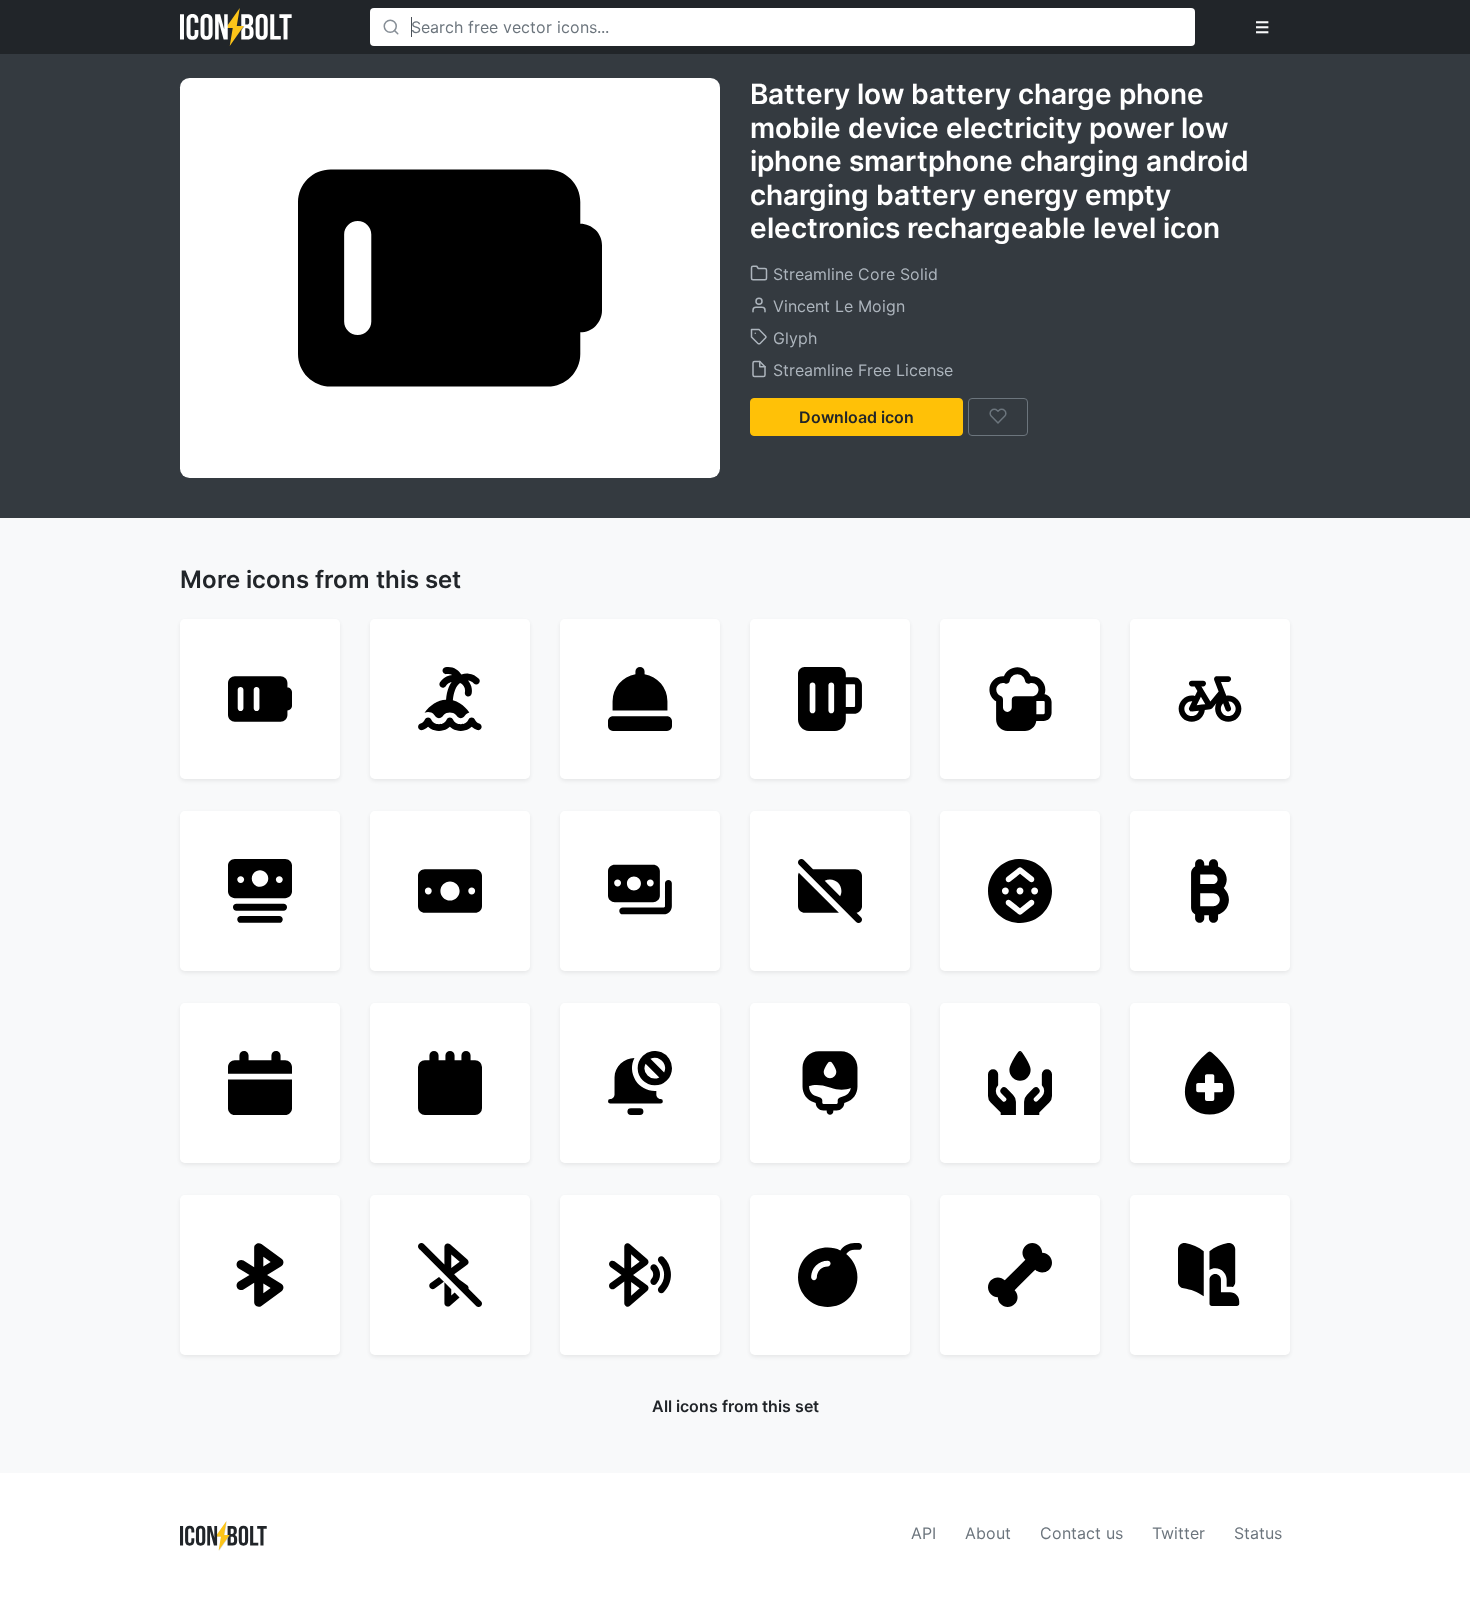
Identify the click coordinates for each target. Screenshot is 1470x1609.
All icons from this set (735, 1406)
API (923, 1533)
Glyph (792, 338)
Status (1258, 1533)
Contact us (1081, 1533)
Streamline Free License (860, 370)
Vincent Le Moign (836, 306)
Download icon (856, 417)
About (988, 1533)
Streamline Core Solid (853, 274)
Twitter (1178, 1533)
